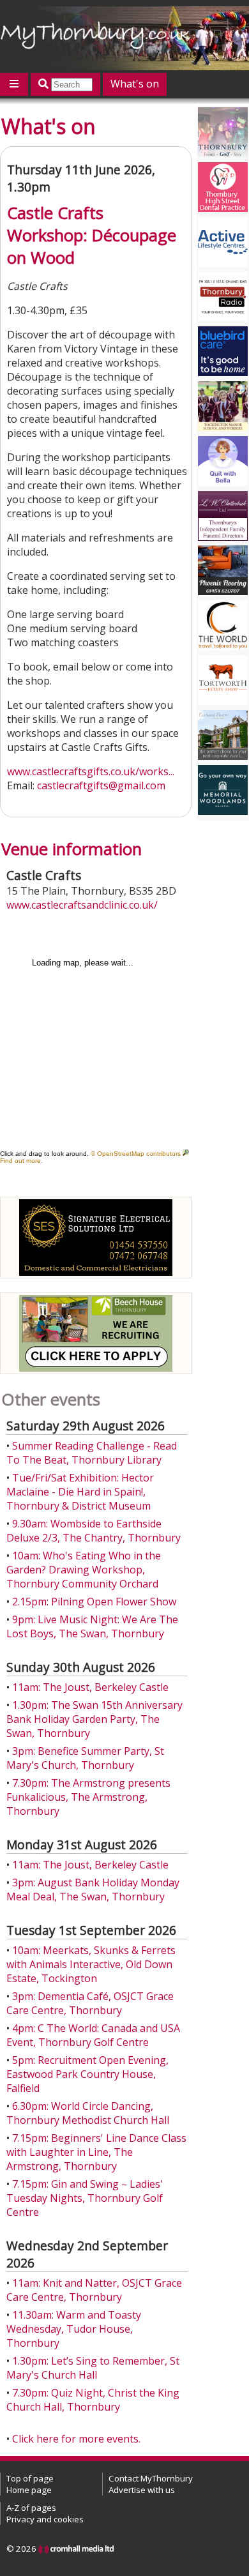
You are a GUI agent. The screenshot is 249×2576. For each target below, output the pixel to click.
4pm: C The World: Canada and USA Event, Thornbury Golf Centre (93, 2035)
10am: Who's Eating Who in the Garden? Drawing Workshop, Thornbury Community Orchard (84, 1570)
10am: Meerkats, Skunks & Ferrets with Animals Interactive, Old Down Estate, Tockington (91, 1964)
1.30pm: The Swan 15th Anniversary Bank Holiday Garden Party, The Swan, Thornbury (94, 1719)
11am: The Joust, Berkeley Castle (90, 1687)
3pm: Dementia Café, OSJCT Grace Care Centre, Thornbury (90, 2003)
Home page (29, 2490)
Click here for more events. (76, 2439)
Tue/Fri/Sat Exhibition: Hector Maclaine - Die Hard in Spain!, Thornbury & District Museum (80, 1492)
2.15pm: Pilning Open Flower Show (94, 1602)
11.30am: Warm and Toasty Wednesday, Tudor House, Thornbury (74, 2329)
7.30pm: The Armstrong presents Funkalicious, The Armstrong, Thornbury (88, 1797)
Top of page (30, 2478)
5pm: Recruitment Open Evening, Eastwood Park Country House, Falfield (87, 2074)
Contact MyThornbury (151, 2478)
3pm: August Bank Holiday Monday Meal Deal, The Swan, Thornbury (93, 1890)
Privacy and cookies (45, 2519)
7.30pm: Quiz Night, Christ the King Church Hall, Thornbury (93, 2400)
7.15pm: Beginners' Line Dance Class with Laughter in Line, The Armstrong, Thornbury (96, 2152)
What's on (135, 84)
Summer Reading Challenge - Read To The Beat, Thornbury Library (92, 1453)
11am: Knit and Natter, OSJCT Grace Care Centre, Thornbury (94, 2290)
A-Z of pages (31, 2508)
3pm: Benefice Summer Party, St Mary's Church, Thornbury (85, 1758)
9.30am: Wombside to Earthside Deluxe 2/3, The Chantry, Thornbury (94, 1531)
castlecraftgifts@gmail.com (101, 785)
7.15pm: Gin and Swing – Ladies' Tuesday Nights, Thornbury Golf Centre (85, 2198)
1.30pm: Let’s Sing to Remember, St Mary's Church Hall (93, 2368)
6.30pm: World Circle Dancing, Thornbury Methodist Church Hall (88, 2113)
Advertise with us (142, 2490)
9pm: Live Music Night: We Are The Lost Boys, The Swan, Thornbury (92, 1626)
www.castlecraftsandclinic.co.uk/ (82, 905)
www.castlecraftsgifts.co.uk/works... (91, 771)
